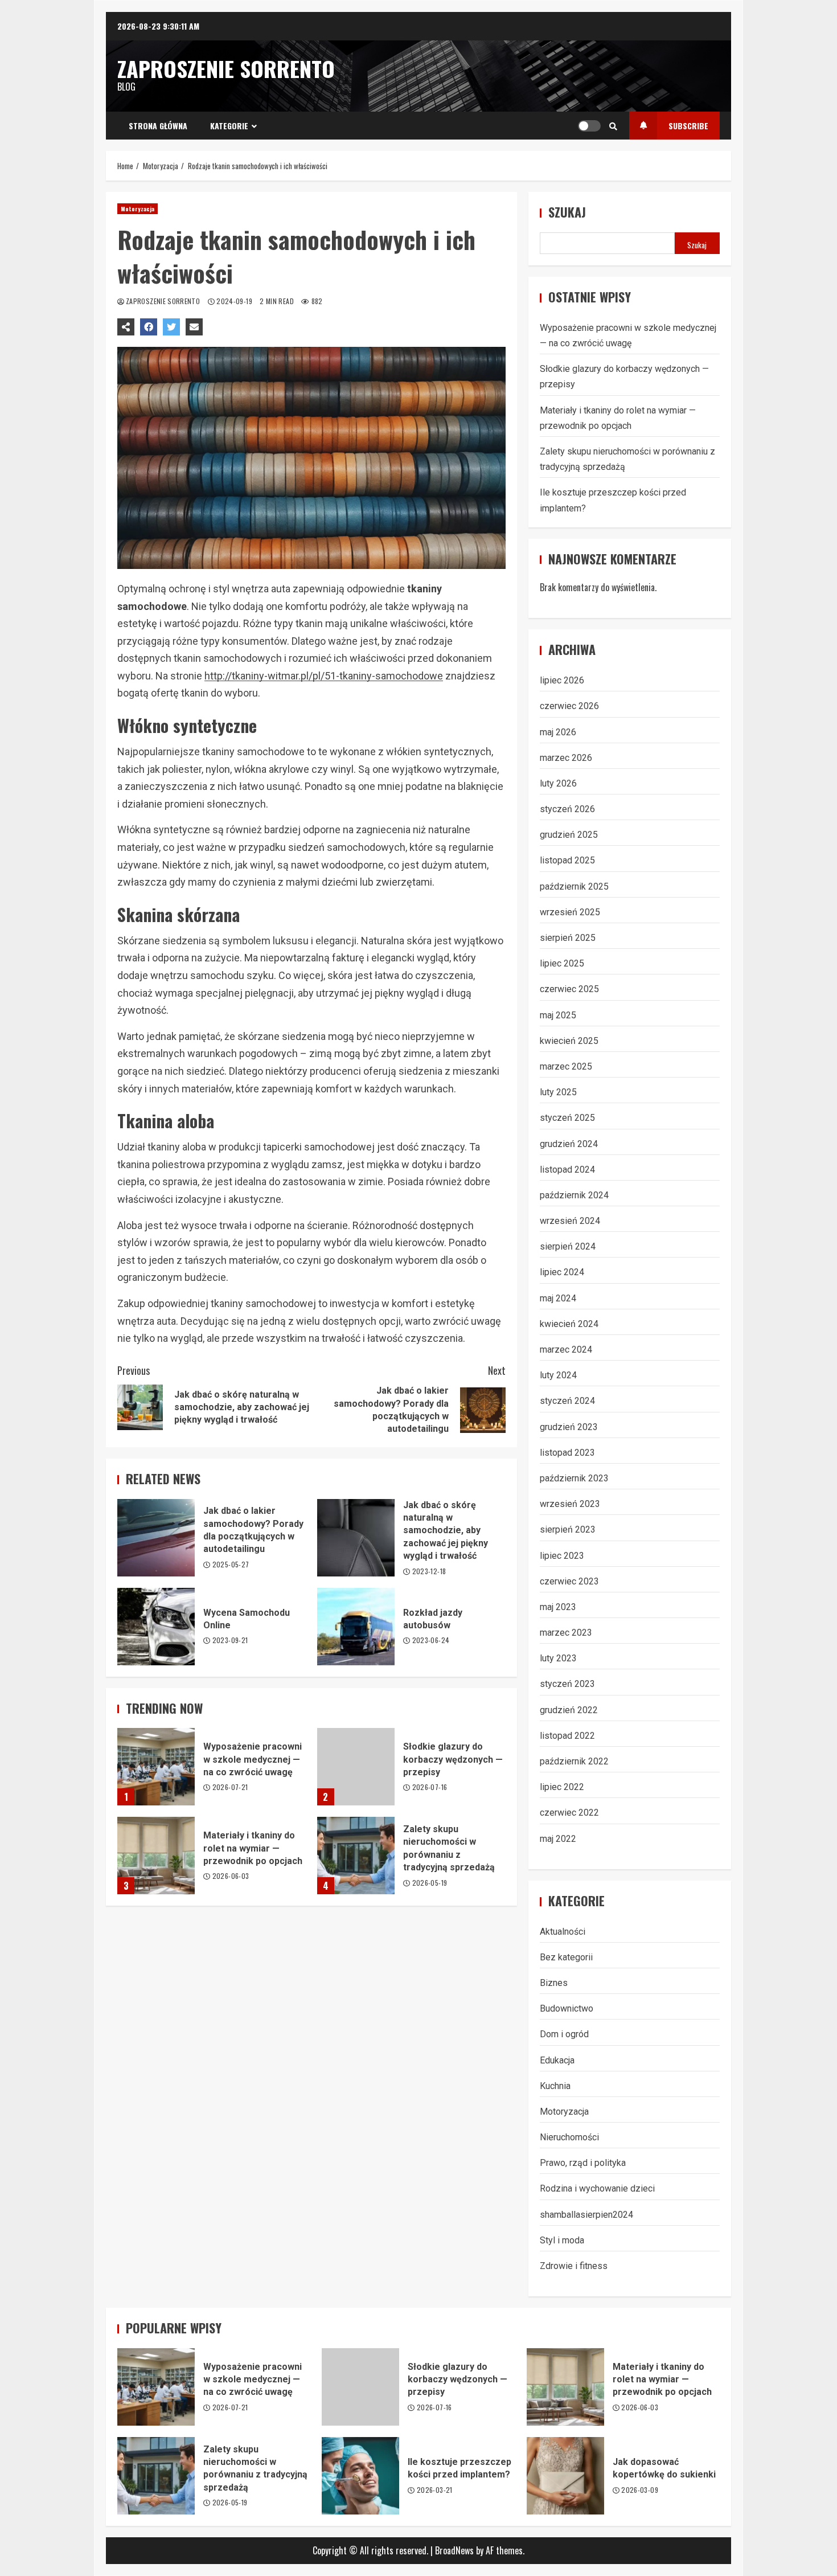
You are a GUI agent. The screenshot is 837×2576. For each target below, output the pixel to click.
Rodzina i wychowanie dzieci (597, 2188)
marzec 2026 (566, 758)
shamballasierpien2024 (586, 2215)
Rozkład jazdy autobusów (356, 1627)
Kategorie (229, 126)
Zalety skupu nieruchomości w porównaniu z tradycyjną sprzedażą (356, 1856)
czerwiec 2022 (569, 1813)
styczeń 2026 (567, 809)
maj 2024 (558, 1298)
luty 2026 (558, 783)
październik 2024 (574, 1195)
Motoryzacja (138, 209)
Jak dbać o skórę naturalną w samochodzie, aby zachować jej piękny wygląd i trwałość (356, 1538)
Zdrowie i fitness (574, 2266)
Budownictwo (567, 2008)
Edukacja (557, 2060)
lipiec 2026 (562, 680)
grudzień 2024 (569, 1144)
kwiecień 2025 (569, 1041)
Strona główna (158, 126)
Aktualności (563, 1932)
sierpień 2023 (568, 1529)
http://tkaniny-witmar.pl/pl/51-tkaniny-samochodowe (324, 676)
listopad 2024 (567, 1170)
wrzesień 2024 (570, 1221)
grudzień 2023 (569, 1427)
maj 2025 (558, 1015)
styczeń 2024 (567, 1401)
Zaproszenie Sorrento (226, 68)
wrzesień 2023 (570, 1504)
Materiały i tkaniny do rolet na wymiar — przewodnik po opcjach (156, 1856)
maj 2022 (558, 1839)
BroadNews (454, 2550)
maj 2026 (558, 732)
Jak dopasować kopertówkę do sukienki (565, 2476)
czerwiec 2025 (569, 989)
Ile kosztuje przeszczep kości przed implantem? (360, 2476)
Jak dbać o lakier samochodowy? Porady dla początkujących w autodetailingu (156, 1538)
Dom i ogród (564, 2034)
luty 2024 (558, 1375)
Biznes (554, 1983)
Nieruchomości (569, 2137)
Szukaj (567, 212)
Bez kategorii (566, 1957)
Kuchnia (555, 2086)
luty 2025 (558, 1092)
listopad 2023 (567, 1453)
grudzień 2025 (569, 835)
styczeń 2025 (567, 1118)
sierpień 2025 (568, 938)
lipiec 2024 (562, 1272)
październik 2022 (574, 1761)
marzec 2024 (566, 1350)
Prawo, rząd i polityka (583, 2163)
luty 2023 (558, 1658)
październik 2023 (574, 1478)
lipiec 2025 (562, 963)
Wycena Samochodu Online (156, 1627)
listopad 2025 (567, 860)
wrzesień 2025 (570, 912)
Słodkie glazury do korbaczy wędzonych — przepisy (356, 1767)
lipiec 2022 (562, 1787)
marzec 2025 (566, 1066)
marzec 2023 (566, 1633)
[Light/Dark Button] (589, 126)
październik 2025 (574, 886)
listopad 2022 (567, 1736)
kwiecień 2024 (569, 1324)
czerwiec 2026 (569, 706)
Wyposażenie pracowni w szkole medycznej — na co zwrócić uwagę (156, 1767)
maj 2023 (558, 1607)
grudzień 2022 (569, 1710)
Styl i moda (562, 2240)
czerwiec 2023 (569, 1581)
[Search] (613, 126)
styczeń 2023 (567, 1684)
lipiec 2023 (562, 1556)
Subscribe (688, 126)
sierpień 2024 (568, 1246)
